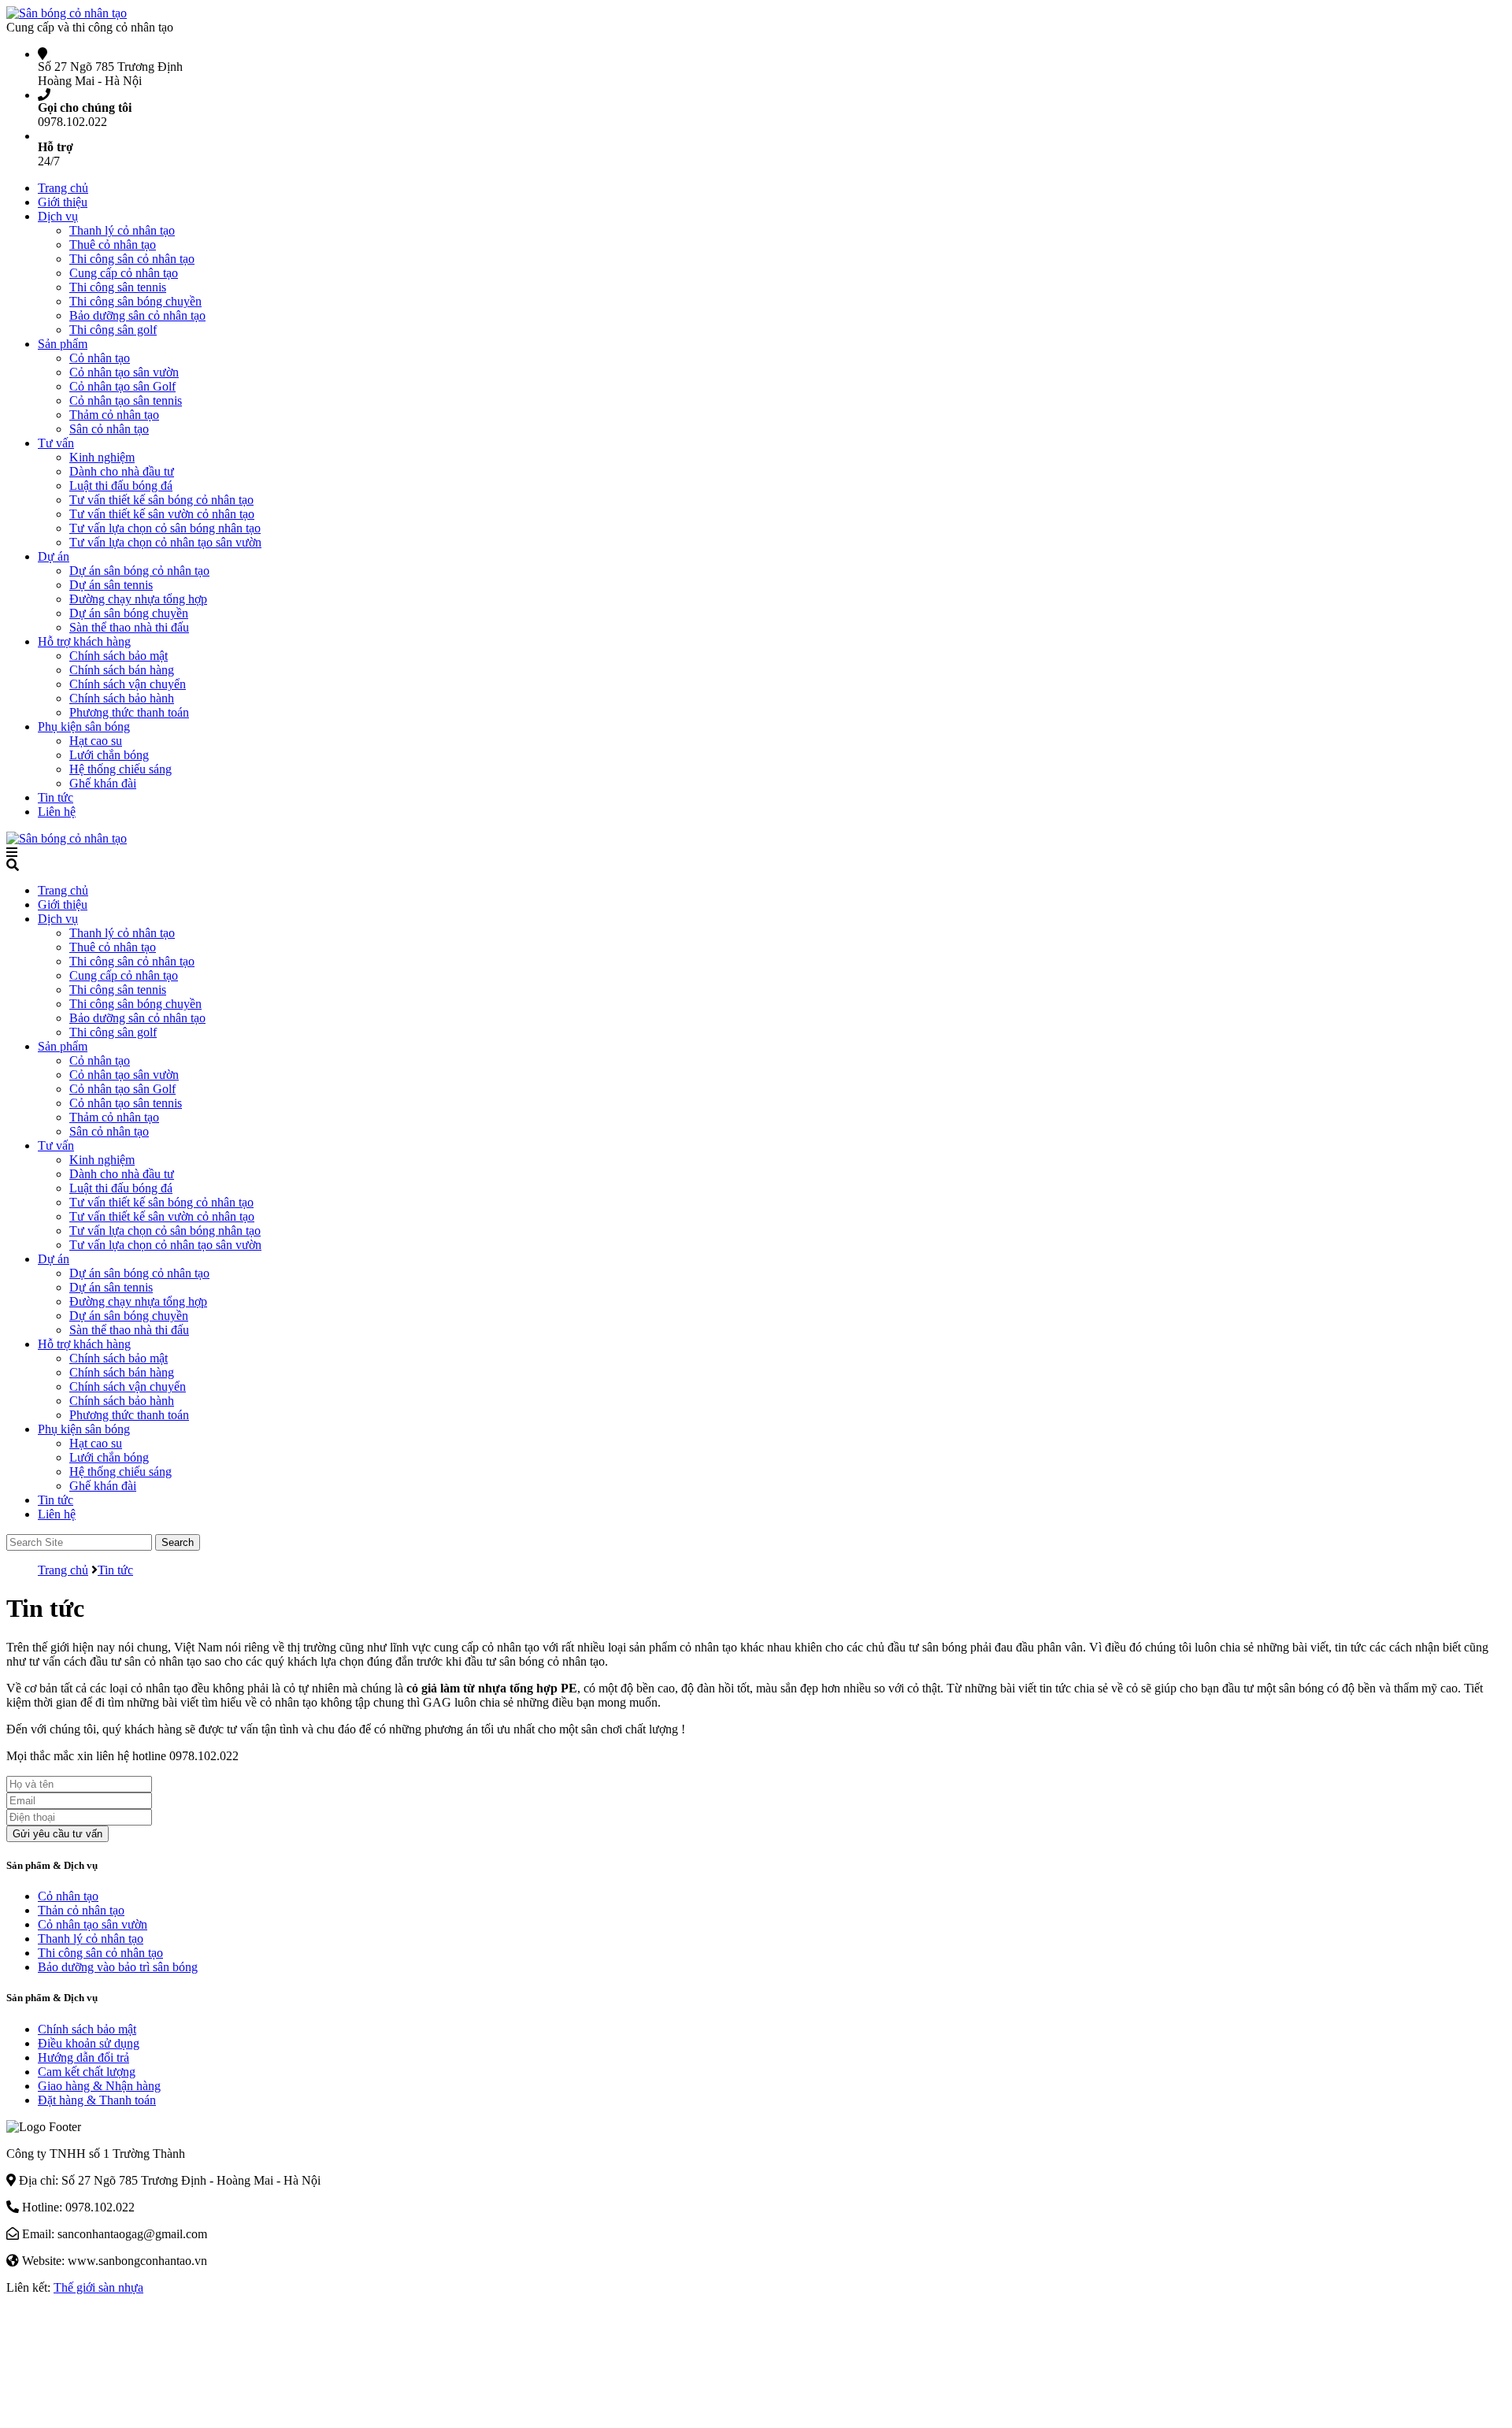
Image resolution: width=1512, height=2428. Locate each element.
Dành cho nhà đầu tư (122, 471)
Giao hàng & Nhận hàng (99, 2086)
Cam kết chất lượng (87, 2072)
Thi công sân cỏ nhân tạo (132, 259)
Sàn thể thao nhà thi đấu (129, 627)
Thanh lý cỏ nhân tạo (122, 230)
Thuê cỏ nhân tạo (113, 245)
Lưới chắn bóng (109, 755)
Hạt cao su (96, 741)
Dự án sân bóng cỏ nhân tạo (139, 571)
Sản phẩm (63, 344)
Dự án (54, 556)
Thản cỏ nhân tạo (81, 1910)
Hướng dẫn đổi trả (83, 2057)
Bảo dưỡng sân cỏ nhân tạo (137, 315)
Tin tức (56, 797)
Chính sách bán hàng (122, 670)
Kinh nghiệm (102, 457)
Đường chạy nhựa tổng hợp (138, 599)
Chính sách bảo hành (122, 698)
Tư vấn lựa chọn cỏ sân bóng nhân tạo (165, 528)
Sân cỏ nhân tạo (109, 429)
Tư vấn (56, 443)
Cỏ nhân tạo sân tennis (126, 400)
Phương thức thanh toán (129, 712)
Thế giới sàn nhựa (98, 2287)
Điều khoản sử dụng (89, 2043)
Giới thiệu (63, 202)
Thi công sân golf (113, 330)
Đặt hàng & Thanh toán (97, 2100)
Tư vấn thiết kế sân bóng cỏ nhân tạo (161, 500)
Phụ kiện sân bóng (84, 727)
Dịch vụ (58, 216)
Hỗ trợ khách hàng (84, 641)
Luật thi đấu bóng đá (121, 486)
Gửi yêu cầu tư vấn (57, 1834)
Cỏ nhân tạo (100, 358)
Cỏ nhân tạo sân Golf (122, 386)
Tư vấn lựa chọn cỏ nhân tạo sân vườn (165, 542)
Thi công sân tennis (118, 287)
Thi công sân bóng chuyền (135, 301)
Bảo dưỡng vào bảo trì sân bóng (118, 1967)
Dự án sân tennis (111, 585)
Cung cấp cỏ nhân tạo (124, 273)
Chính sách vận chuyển (128, 684)
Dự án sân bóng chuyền (129, 613)
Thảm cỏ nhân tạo (114, 415)
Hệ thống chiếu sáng (120, 769)
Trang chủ (63, 188)
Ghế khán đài (103, 783)
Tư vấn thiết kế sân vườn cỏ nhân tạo (162, 514)
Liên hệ (57, 812)
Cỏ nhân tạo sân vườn (124, 372)
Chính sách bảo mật (119, 656)
